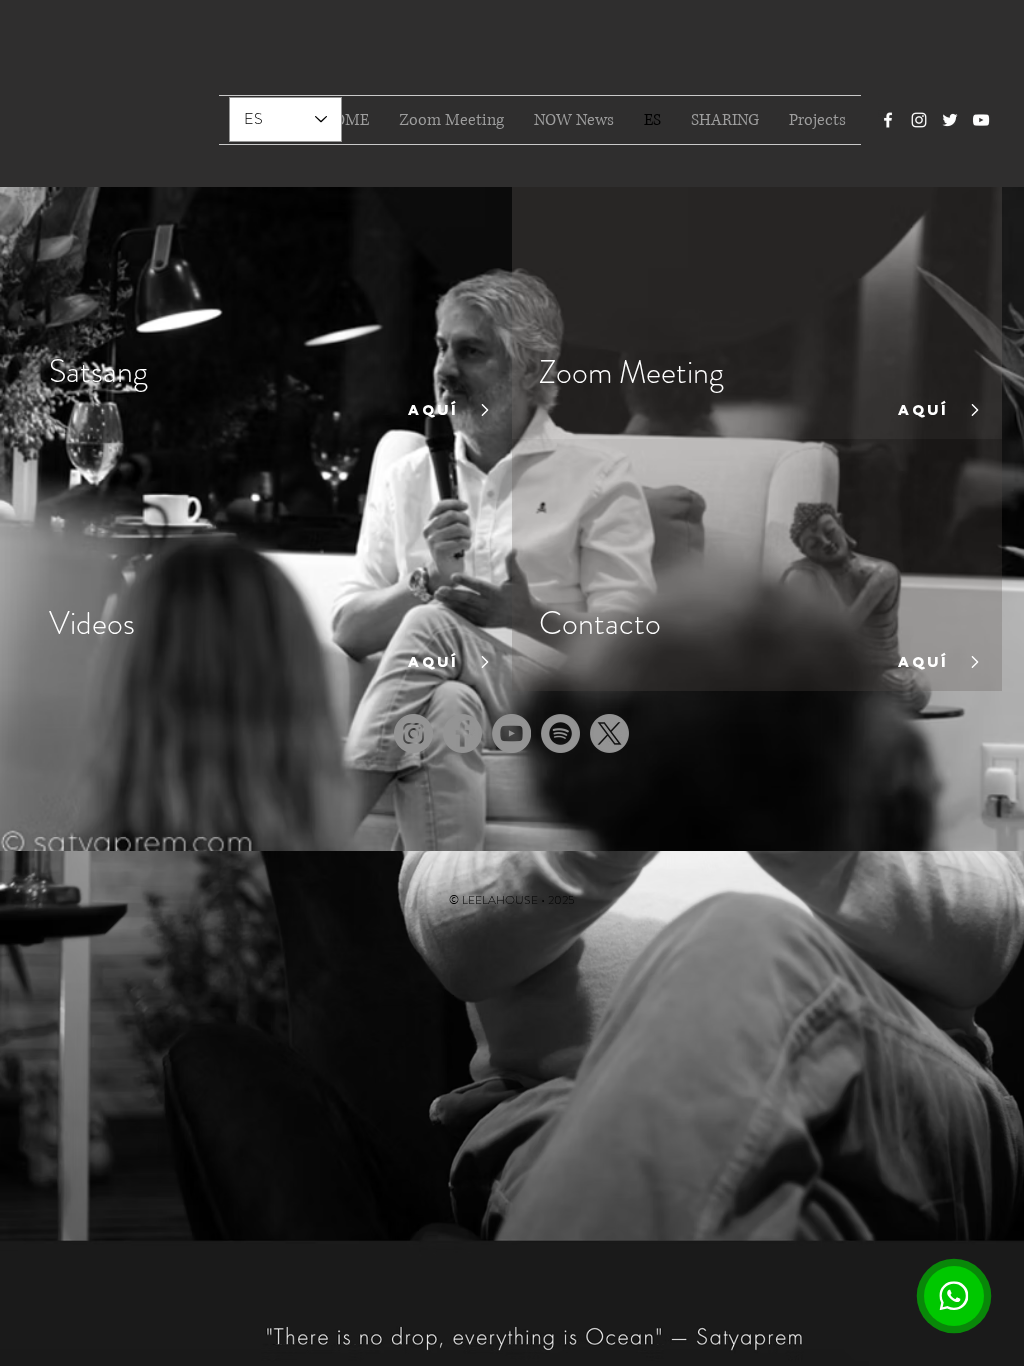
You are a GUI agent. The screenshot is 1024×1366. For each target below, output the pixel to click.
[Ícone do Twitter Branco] (950, 120)
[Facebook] (462, 733)
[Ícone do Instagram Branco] (919, 120)
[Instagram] (413, 733)
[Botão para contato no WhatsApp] (954, 1296)
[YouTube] (511, 733)
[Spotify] (560, 733)
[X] (609, 733)
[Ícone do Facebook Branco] (888, 120)
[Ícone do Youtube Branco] (981, 120)
